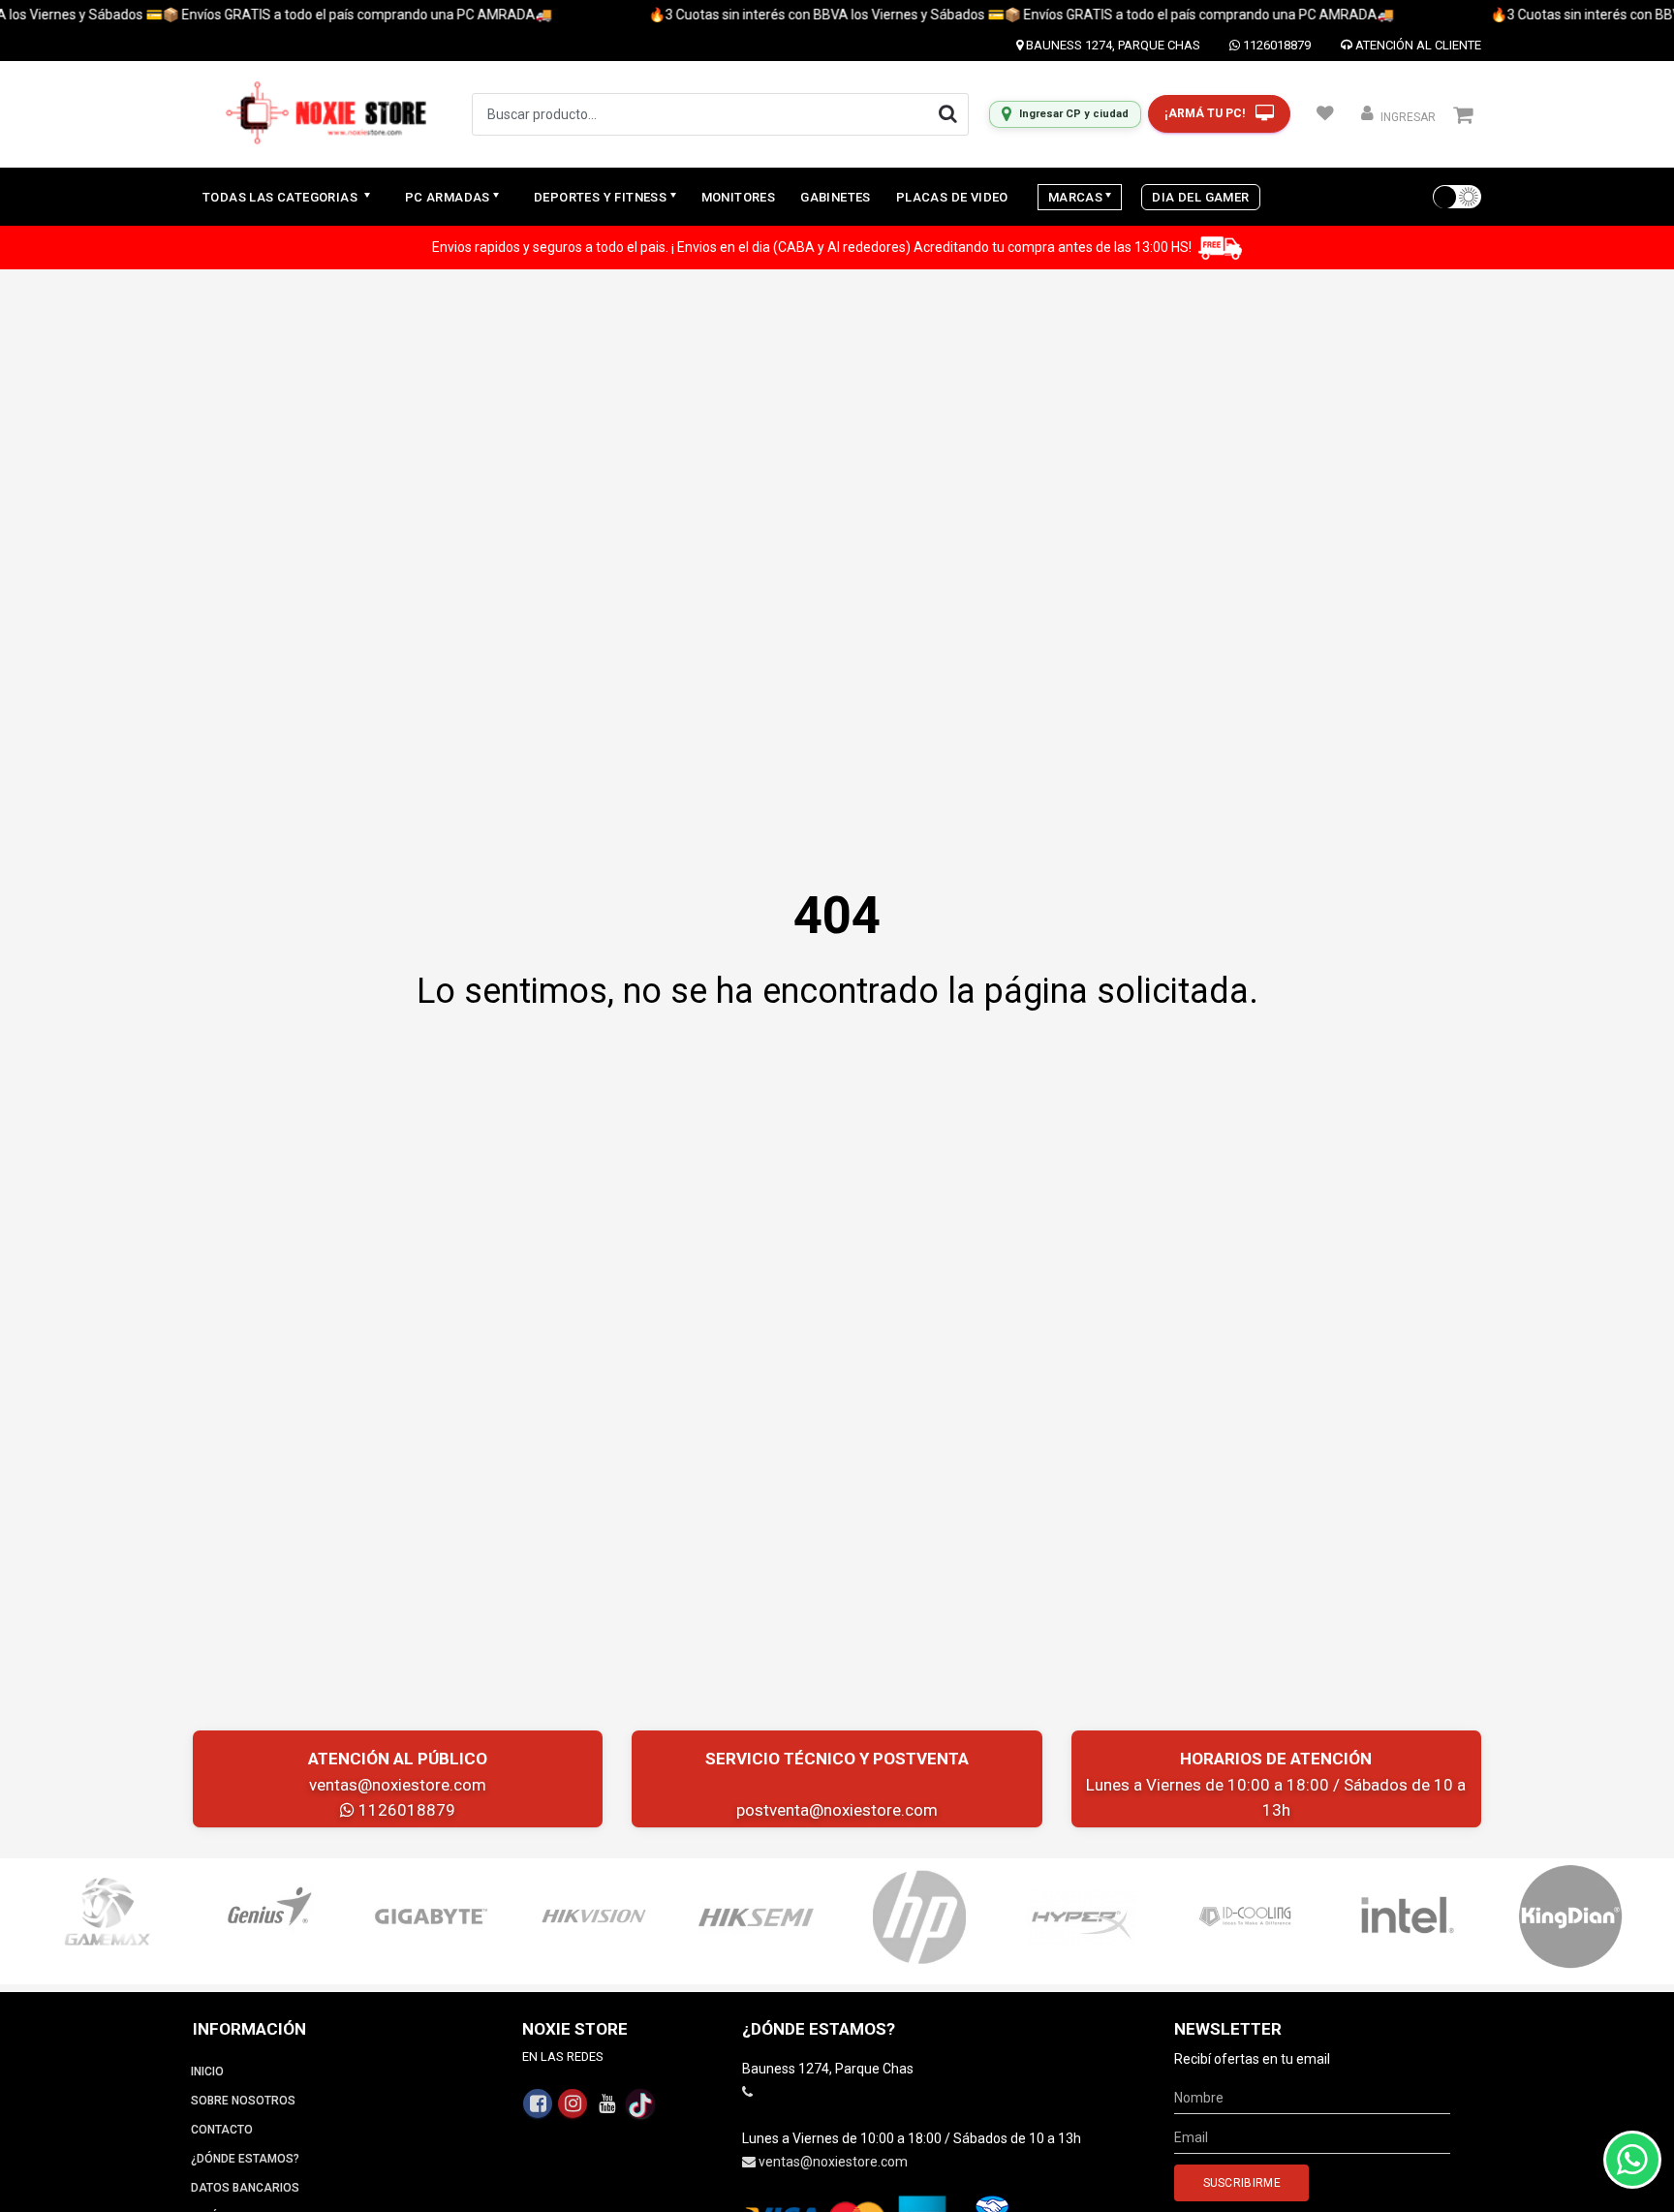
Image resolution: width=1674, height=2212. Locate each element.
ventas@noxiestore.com (398, 1785)
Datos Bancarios (245, 2188)
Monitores (739, 197)
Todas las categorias (281, 197)
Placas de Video (952, 197)
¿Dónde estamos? (245, 2159)
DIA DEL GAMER (1200, 197)
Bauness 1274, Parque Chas (1112, 45)
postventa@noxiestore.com (837, 1810)
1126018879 (1275, 45)
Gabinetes (836, 197)
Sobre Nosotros (243, 2101)
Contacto (222, 2130)
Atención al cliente (1417, 45)
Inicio (207, 2072)
